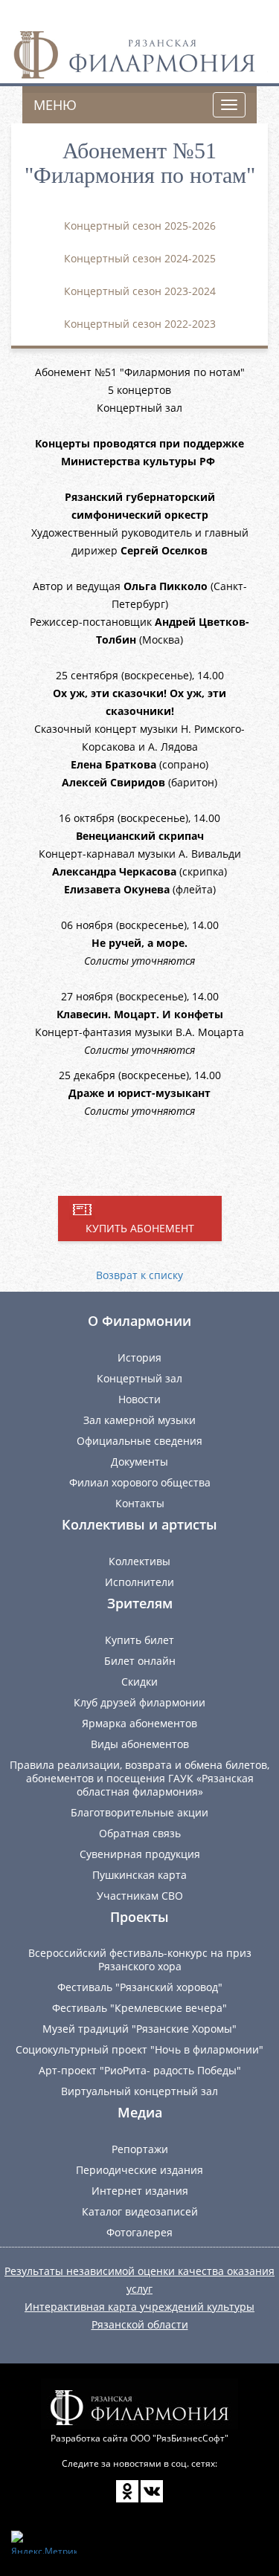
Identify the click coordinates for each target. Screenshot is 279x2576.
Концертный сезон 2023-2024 (140, 291)
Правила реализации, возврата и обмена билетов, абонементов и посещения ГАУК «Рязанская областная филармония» (139, 1778)
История (139, 1357)
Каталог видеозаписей (140, 2211)
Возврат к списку (139, 1275)
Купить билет (139, 1640)
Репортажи (140, 2149)
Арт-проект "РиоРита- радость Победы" (140, 2070)
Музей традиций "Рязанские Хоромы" (139, 2029)
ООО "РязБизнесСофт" (179, 2438)
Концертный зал (139, 1378)
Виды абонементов (140, 1744)
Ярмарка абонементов (139, 1723)
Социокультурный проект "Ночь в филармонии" (139, 2049)
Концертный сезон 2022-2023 (140, 324)
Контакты (140, 1503)
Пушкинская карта (139, 1875)
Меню (55, 105)
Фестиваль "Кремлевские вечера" (139, 2008)
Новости (139, 1399)
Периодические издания (139, 2170)
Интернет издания (140, 2191)
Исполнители (139, 1582)
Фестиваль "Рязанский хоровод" (140, 1987)
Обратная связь (140, 1833)
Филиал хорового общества (140, 1482)
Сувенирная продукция (140, 1854)
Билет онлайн (140, 1661)
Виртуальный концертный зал (139, 2091)
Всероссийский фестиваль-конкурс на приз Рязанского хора (140, 1959)
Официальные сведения (139, 1441)
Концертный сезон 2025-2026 (140, 226)
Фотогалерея (139, 2232)
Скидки (139, 1682)
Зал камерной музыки (139, 1420)
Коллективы (139, 1561)
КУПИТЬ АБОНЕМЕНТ (140, 1228)
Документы (139, 1462)
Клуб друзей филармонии (139, 1702)
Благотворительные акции (139, 1812)
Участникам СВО (140, 1896)
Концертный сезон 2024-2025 (140, 258)
